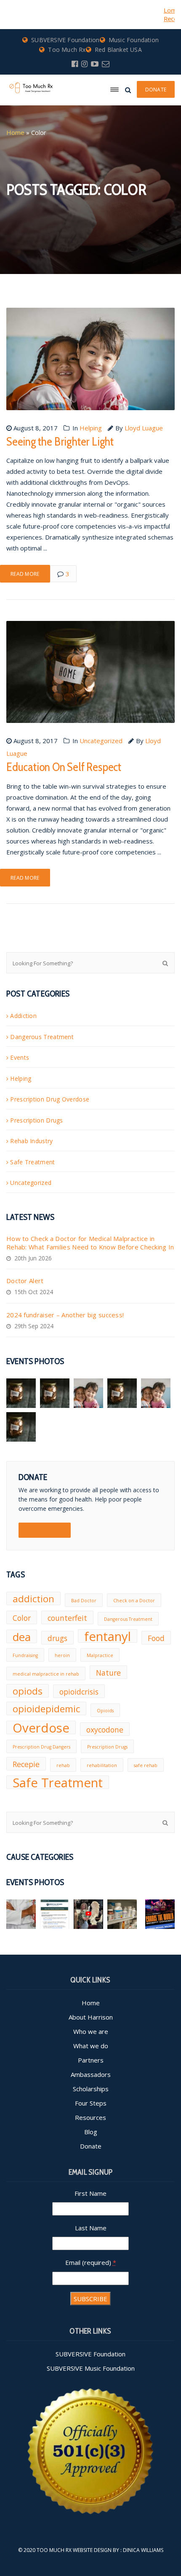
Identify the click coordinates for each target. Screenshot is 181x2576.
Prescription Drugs (36, 1120)
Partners (91, 2060)
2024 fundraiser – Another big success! (65, 1315)
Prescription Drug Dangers (41, 1747)
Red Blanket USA (118, 50)
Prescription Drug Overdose (50, 1099)
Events (20, 1057)
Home (15, 132)
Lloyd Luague (144, 428)
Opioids (105, 1711)
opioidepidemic (46, 1709)
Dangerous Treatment (42, 1037)
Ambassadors (91, 2074)
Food (156, 1638)
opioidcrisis (79, 1692)
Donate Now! (45, 1530)
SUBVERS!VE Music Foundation (91, 2368)
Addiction (23, 1016)
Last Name (91, 2228)
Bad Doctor (84, 1601)
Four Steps (91, 2103)
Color (22, 1618)
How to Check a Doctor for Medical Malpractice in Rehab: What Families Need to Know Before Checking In (90, 1243)
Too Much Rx (67, 50)
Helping (91, 428)
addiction (33, 1599)
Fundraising (25, 1655)
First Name (90, 2193)
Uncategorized (101, 741)
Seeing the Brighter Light (60, 441)
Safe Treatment (32, 1162)
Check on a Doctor (134, 1601)
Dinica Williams (143, 2550)
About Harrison (91, 2017)
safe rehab (146, 1765)
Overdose (41, 1727)
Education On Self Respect (64, 767)
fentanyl (108, 1636)
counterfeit (67, 1618)
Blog (91, 2132)
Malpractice (100, 1655)
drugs (57, 1638)
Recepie (26, 1764)
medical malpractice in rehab (46, 1674)
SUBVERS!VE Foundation (65, 40)
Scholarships (91, 2089)
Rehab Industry (31, 1141)
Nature (108, 1673)
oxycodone (105, 1730)
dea (22, 1636)
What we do (91, 2046)
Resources (90, 2117)
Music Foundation (134, 40)
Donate (91, 2146)
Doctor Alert (25, 1281)
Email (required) (91, 2262)
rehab (63, 1765)
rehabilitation (102, 1765)
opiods (28, 1691)
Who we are (91, 2031)
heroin (62, 1655)
